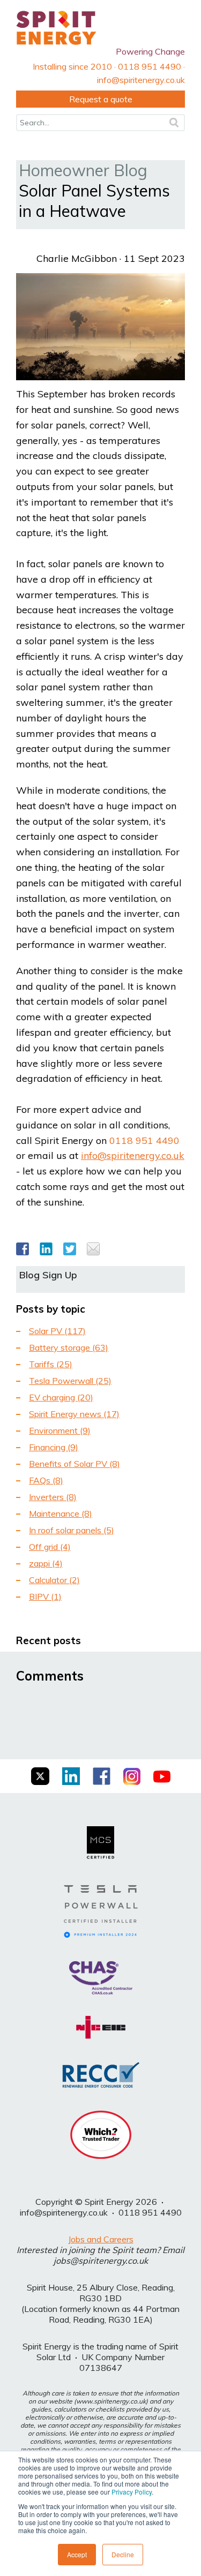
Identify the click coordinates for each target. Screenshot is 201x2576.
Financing (54, 1447)
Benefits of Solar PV (75, 1464)
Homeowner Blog (83, 170)
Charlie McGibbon (77, 258)
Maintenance (61, 1513)
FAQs (46, 1480)
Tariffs (51, 1364)
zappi (46, 1563)
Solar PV (57, 1331)
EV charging (61, 1397)
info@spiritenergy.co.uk (133, 1155)
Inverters (53, 1497)
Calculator (54, 1580)
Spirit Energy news (74, 1414)
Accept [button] (77, 2554)
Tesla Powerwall (70, 1381)
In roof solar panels (72, 1530)
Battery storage (69, 1347)
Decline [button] (123, 2554)
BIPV (45, 1596)
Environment (60, 1430)
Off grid (50, 1547)
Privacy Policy (132, 2492)
